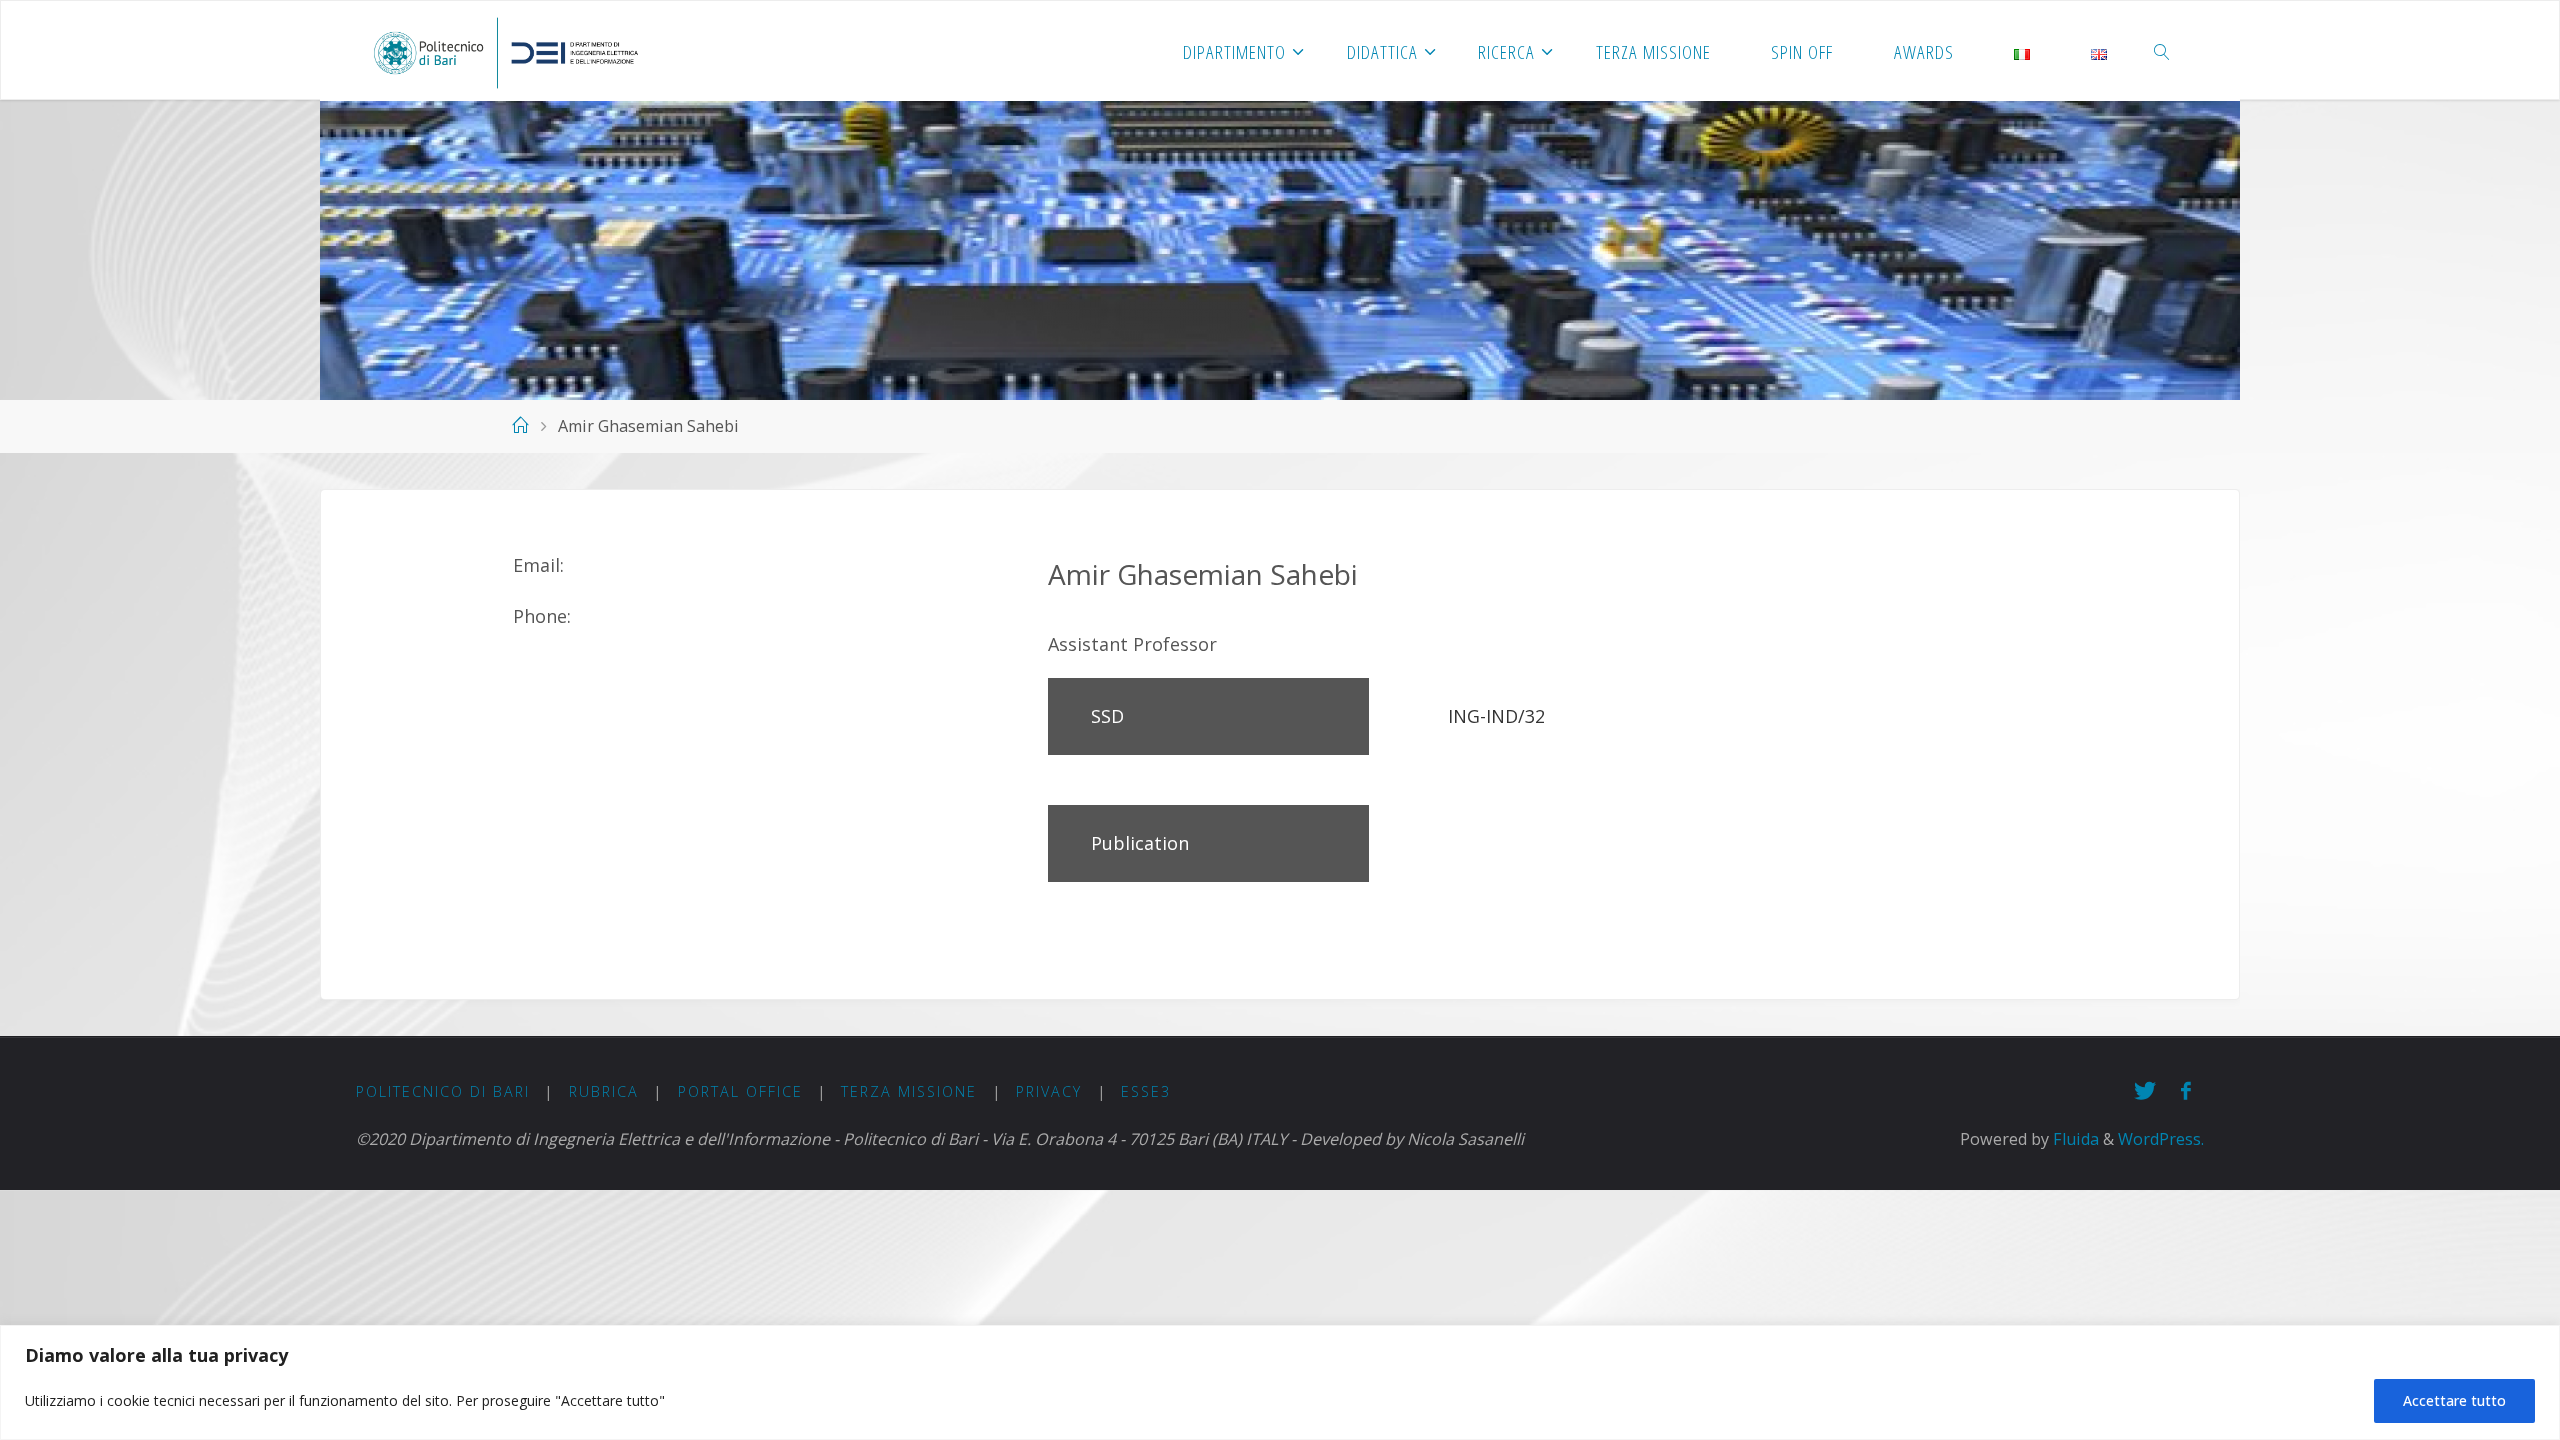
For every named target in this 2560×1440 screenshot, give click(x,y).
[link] (2163, 51)
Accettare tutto (2454, 1400)
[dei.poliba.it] (505, 51)
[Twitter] (2145, 1090)
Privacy (1049, 1091)
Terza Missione (909, 1091)
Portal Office (740, 1091)
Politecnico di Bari (443, 1091)
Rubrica (604, 1091)
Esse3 (1146, 1091)
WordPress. (2161, 1139)
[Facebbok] (2186, 1090)
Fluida (2074, 1139)
